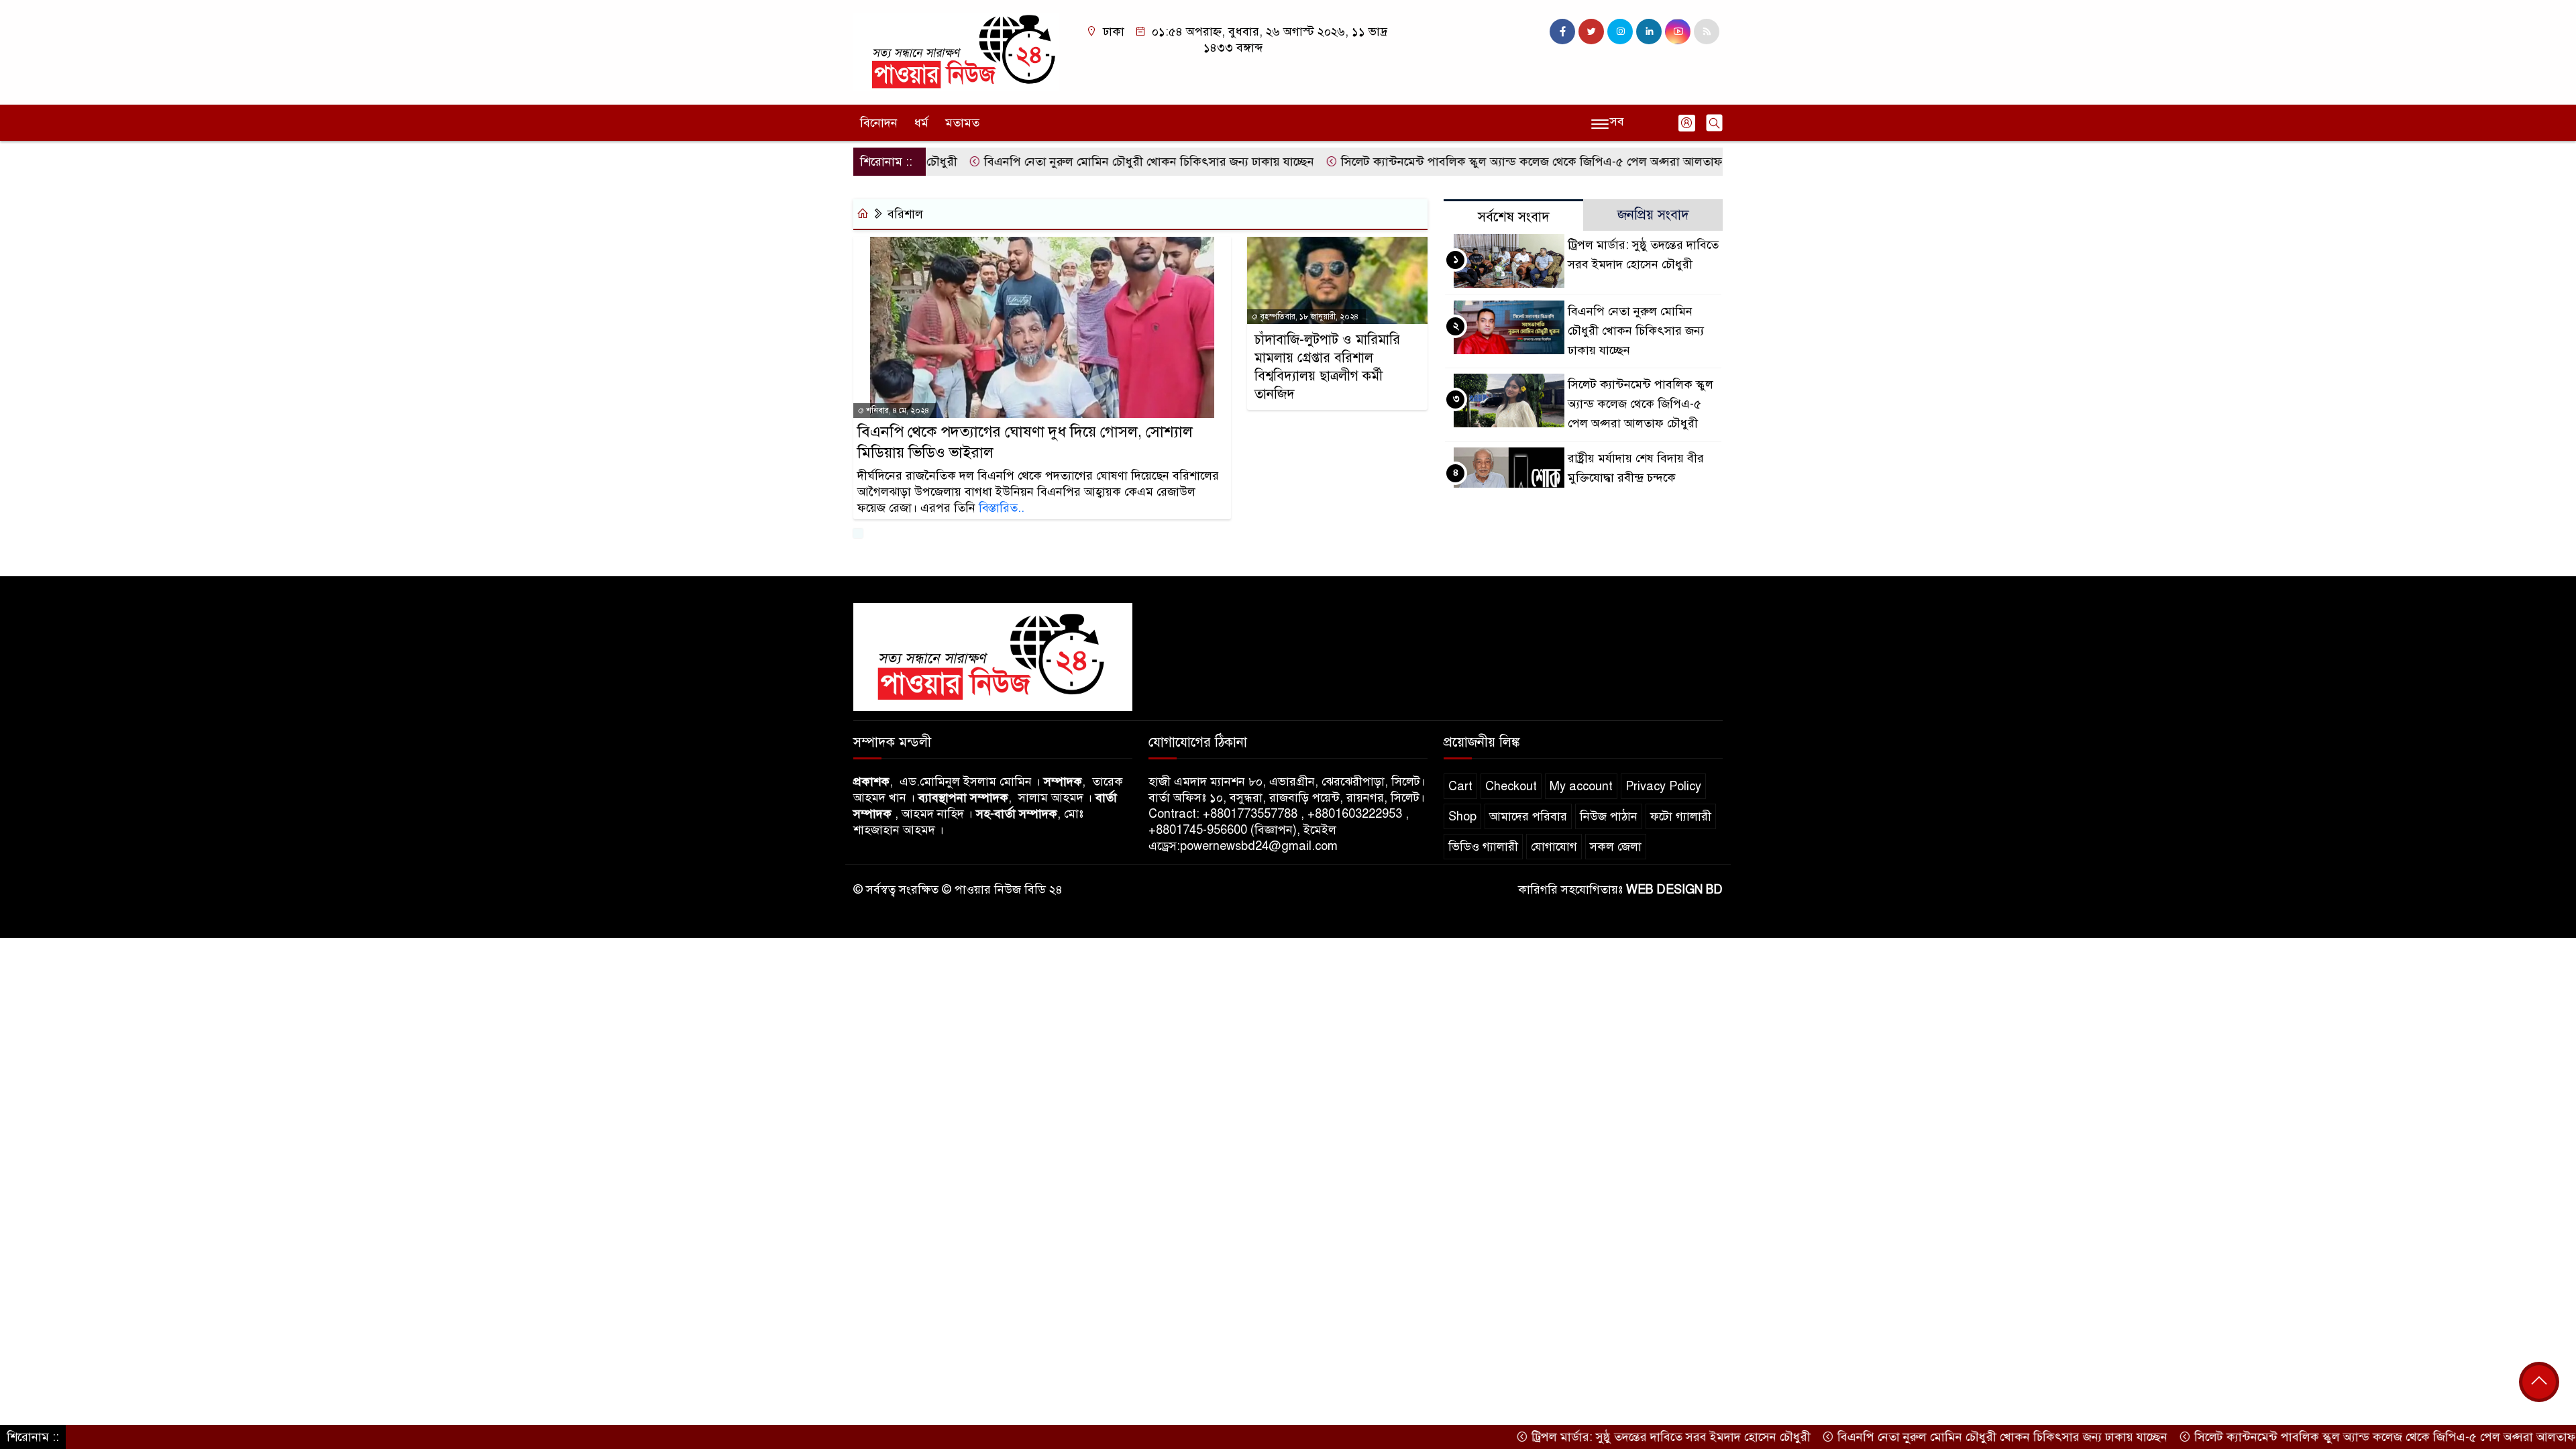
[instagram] (1620, 32)
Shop (1462, 816)
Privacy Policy (1663, 786)
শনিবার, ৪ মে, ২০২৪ (897, 411)
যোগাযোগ (1554, 847)
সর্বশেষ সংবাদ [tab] (1514, 217)
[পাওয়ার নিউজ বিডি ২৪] (956, 52)
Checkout (1511, 786)
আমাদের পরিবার (1528, 816)
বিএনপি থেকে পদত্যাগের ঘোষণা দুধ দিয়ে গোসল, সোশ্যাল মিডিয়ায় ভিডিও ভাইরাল (1025, 442)
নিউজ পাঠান (1609, 816)
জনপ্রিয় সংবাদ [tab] (1653, 215)
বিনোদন (879, 123)
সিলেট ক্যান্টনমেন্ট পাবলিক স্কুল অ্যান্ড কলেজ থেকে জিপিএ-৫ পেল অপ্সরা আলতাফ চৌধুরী (1486, 162)
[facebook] (1562, 32)
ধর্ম (921, 123)
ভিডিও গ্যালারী (1483, 847)
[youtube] (1678, 32)
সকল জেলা (1616, 847)
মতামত (962, 123)
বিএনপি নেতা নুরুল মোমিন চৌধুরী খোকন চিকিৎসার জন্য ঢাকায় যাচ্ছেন (1086, 162)
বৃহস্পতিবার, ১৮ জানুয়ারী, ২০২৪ (1308, 317)
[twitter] (1591, 32)
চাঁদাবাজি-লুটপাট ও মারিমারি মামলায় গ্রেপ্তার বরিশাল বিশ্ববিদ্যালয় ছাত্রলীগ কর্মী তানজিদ (1327, 367)
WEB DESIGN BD (1674, 890)
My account (1581, 786)
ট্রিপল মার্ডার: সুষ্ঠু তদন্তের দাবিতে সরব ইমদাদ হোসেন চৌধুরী (1608, 1437)
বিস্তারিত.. (1002, 508)
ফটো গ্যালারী (1681, 816)
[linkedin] (1649, 32)
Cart (1460, 786)
